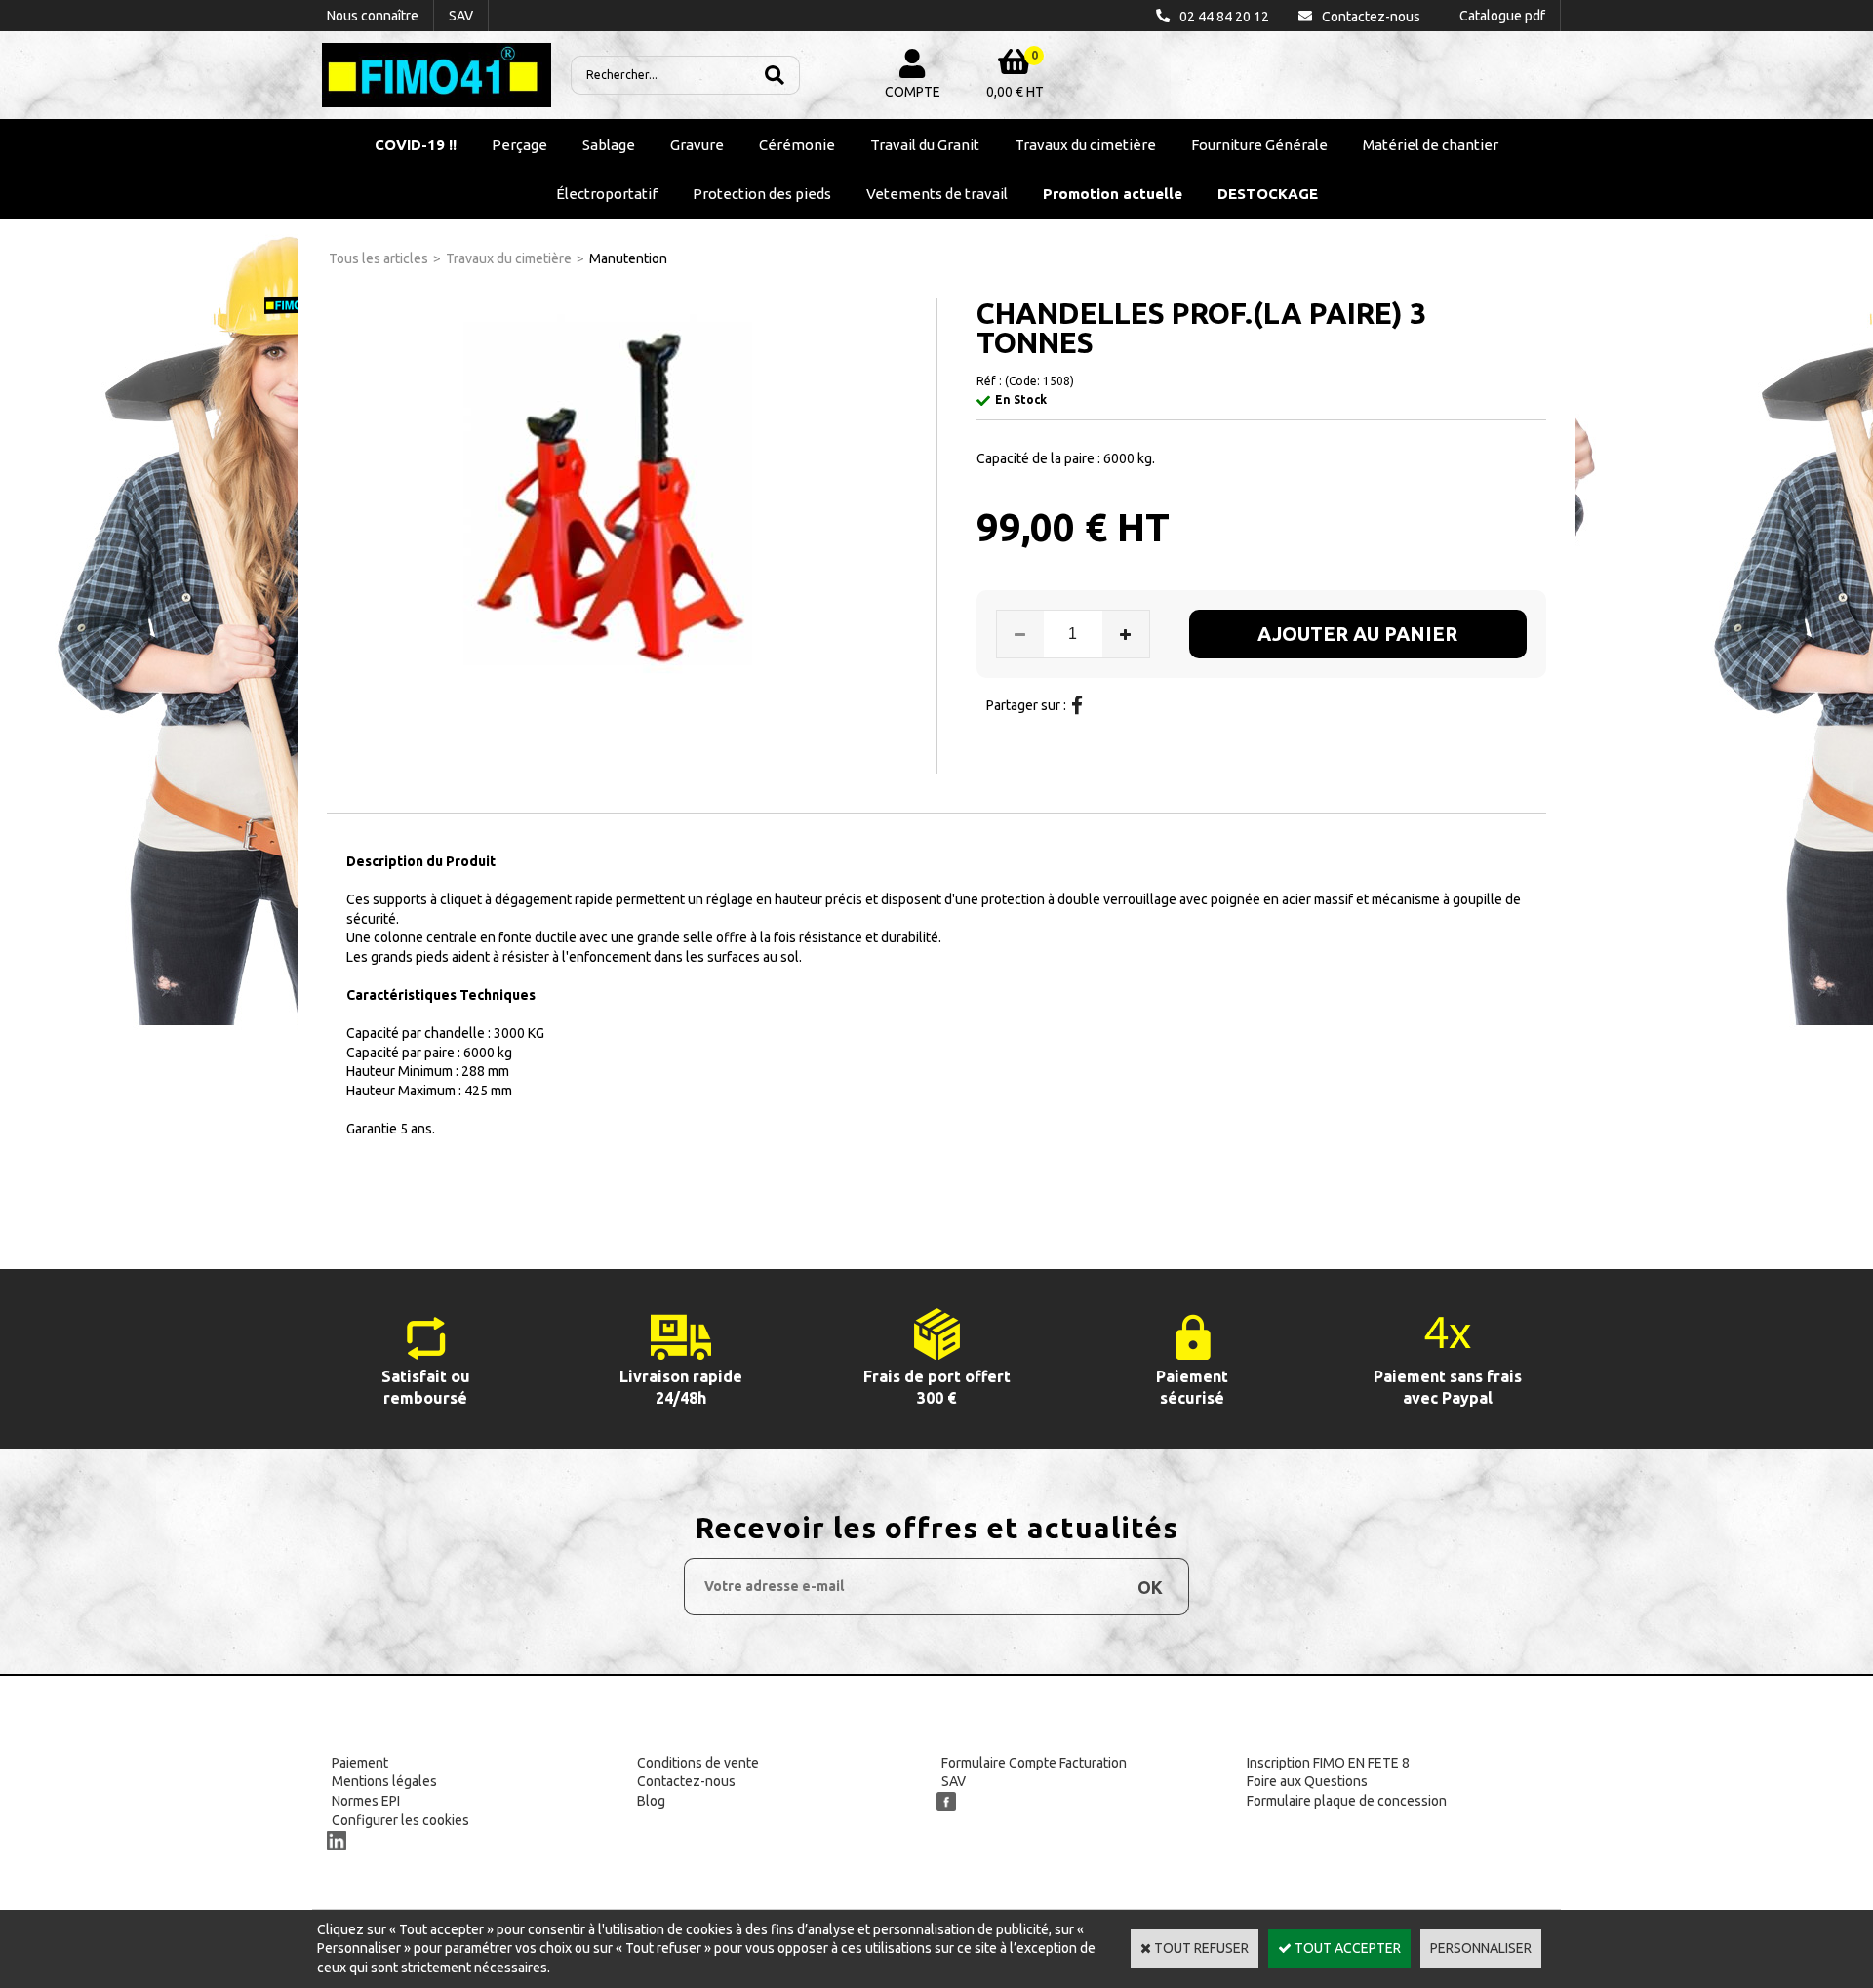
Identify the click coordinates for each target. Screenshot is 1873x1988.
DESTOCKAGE (1268, 194)
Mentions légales (384, 1781)
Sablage (609, 145)
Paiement (360, 1763)
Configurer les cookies (400, 1820)
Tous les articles (379, 258)
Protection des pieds (762, 194)
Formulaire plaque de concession (1347, 1801)
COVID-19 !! (416, 145)
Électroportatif (607, 194)
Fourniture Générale (1259, 145)
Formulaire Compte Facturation (1034, 1763)
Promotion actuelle (1113, 194)
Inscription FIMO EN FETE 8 (1328, 1763)
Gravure (697, 145)
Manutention (628, 258)
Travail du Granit (925, 145)
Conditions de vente (698, 1763)
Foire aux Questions (1307, 1781)
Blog (651, 1801)
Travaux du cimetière (1085, 145)
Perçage (519, 145)
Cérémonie (797, 145)
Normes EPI (366, 1801)
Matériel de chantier (1431, 145)
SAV (954, 1781)
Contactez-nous (686, 1781)
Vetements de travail (937, 194)
